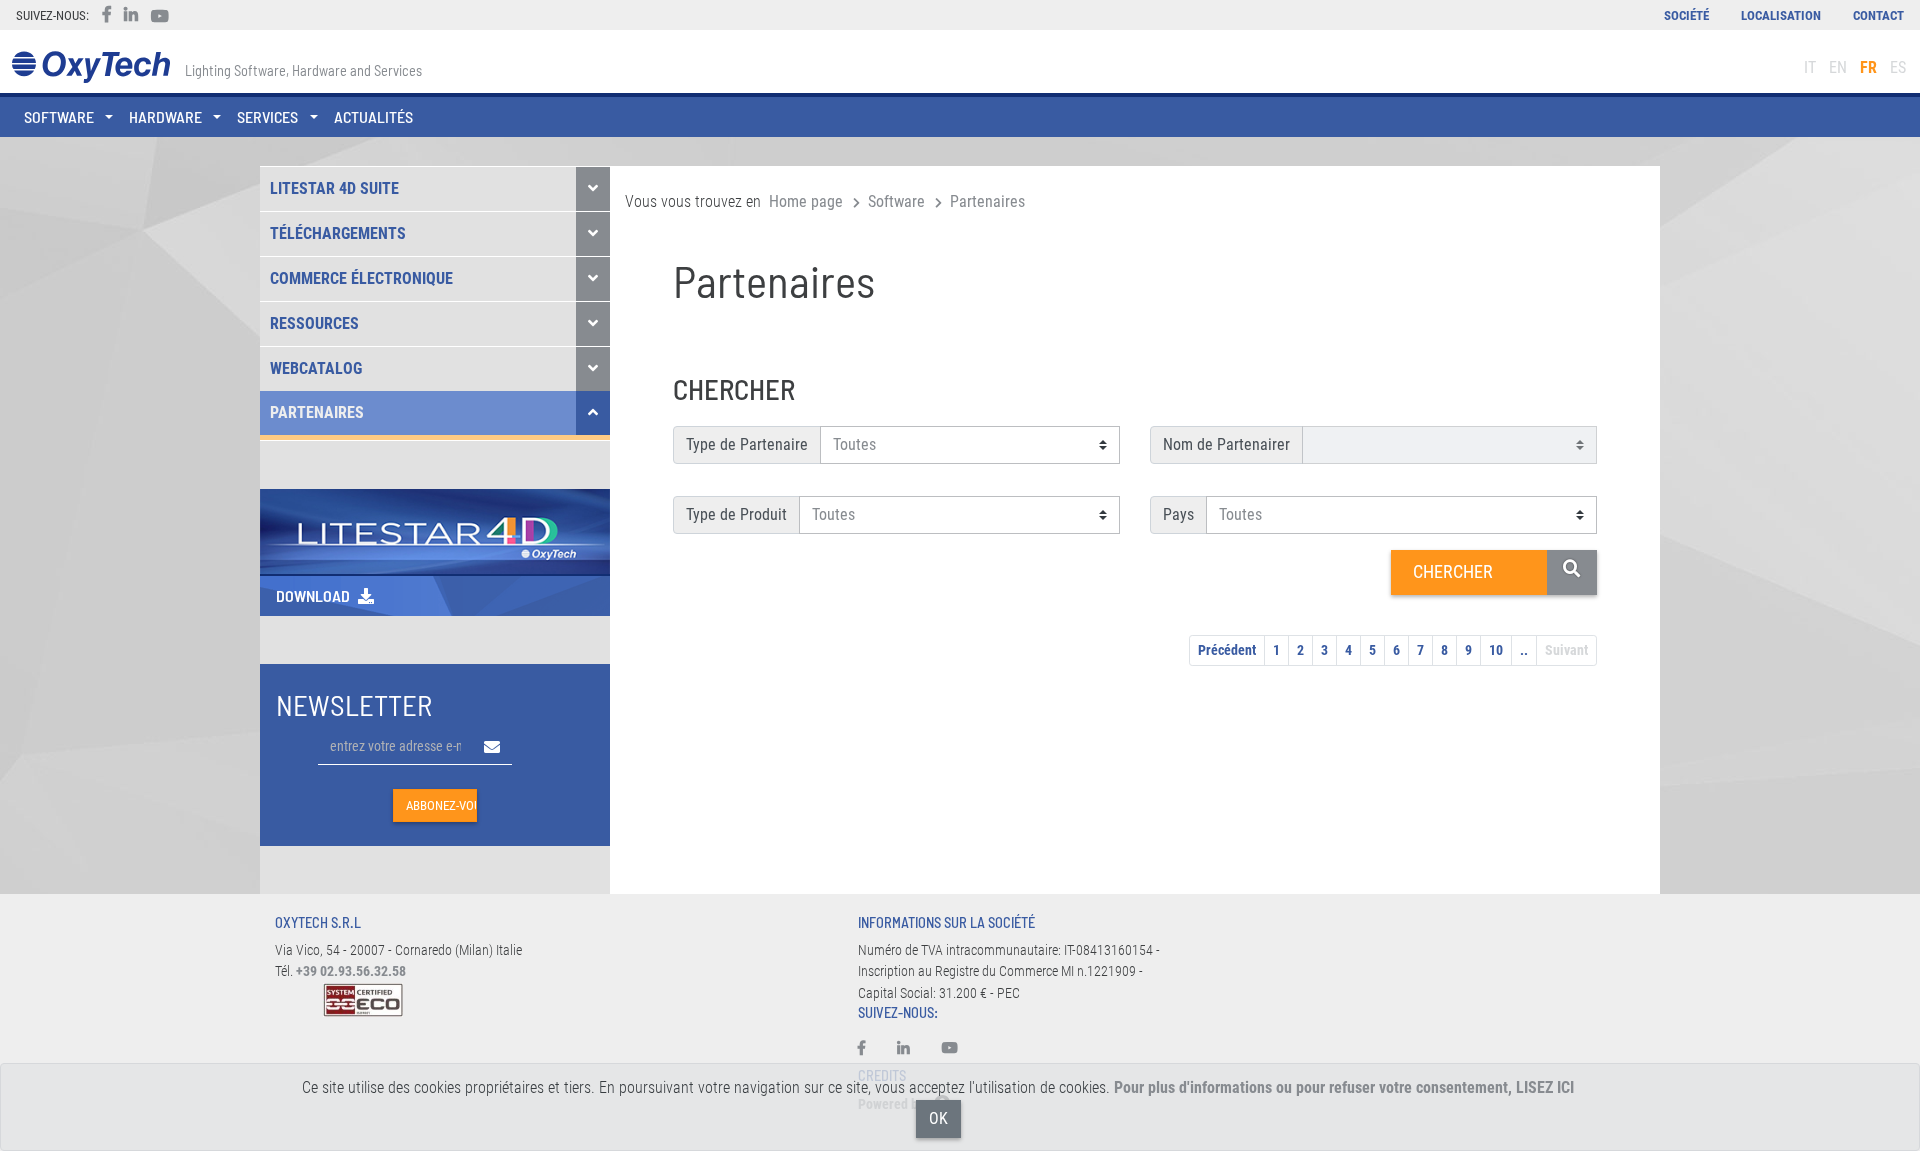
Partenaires (317, 412)
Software (896, 201)
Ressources (314, 323)
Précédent (1227, 650)
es (1898, 67)
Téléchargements (338, 233)
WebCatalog (316, 368)
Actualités (373, 116)
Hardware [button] (165, 116)
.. (1524, 650)
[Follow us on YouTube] (950, 1049)
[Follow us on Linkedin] (903, 1049)
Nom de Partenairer (1226, 444)
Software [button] (59, 116)
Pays (1178, 514)
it (1810, 67)
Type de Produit (736, 514)
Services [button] (267, 116)
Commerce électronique (361, 278)
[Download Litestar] (435, 530)
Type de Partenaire (747, 444)
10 (1496, 650)
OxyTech (90, 67)
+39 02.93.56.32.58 (351, 971)
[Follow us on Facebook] (869, 1049)
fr (1868, 67)
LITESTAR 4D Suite (334, 188)
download (313, 595)
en (1838, 67)
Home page (806, 201)
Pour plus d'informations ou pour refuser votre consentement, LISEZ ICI (1344, 1087)
